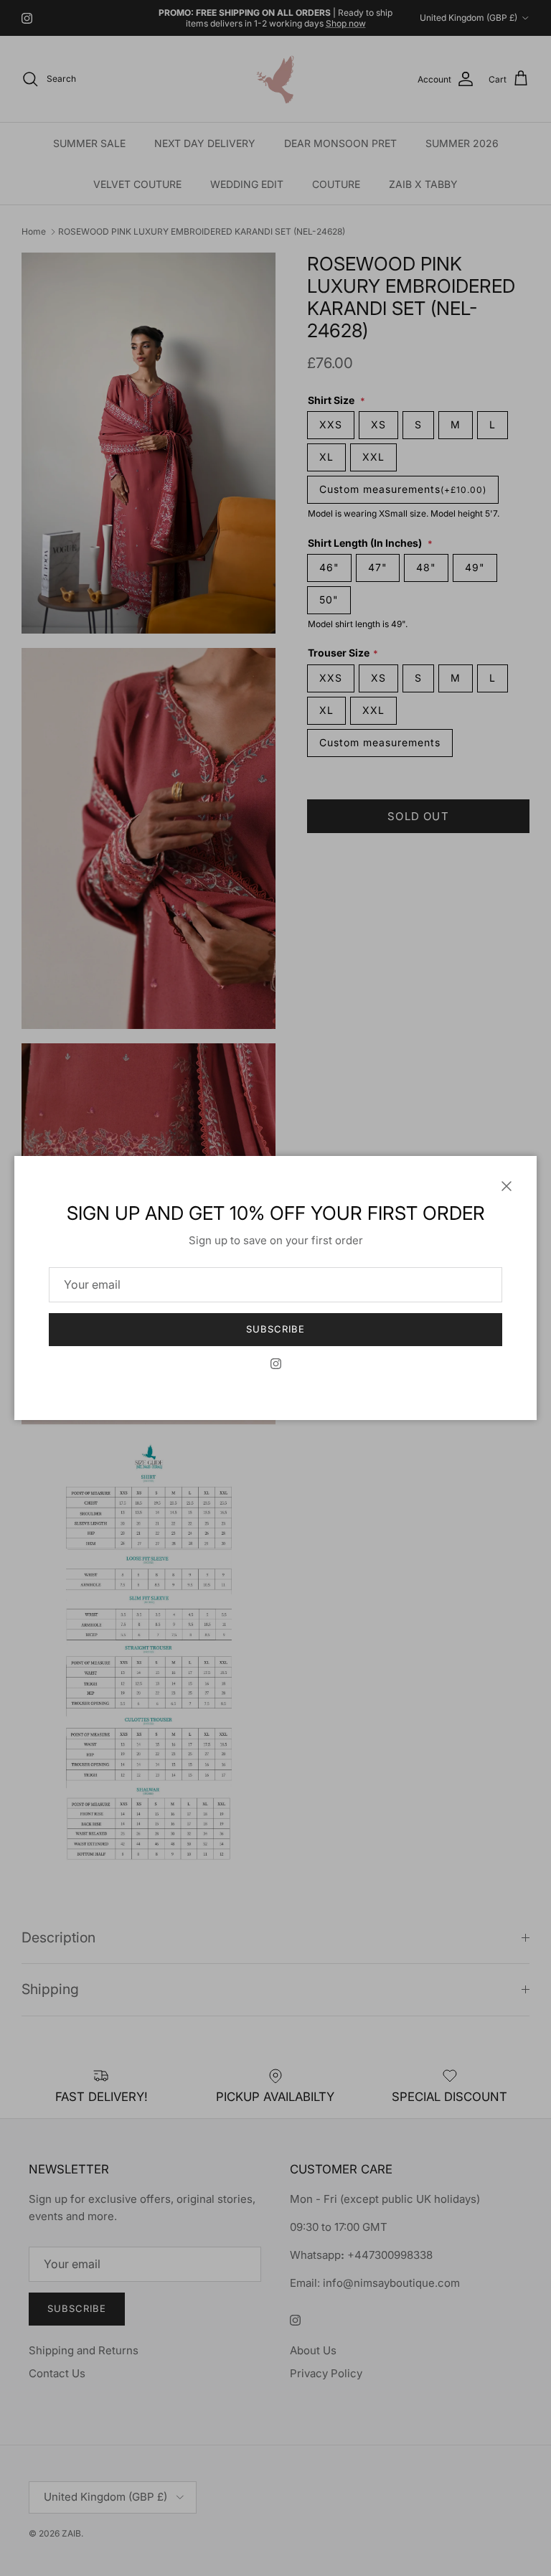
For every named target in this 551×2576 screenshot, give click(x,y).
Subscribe (275, 1329)
